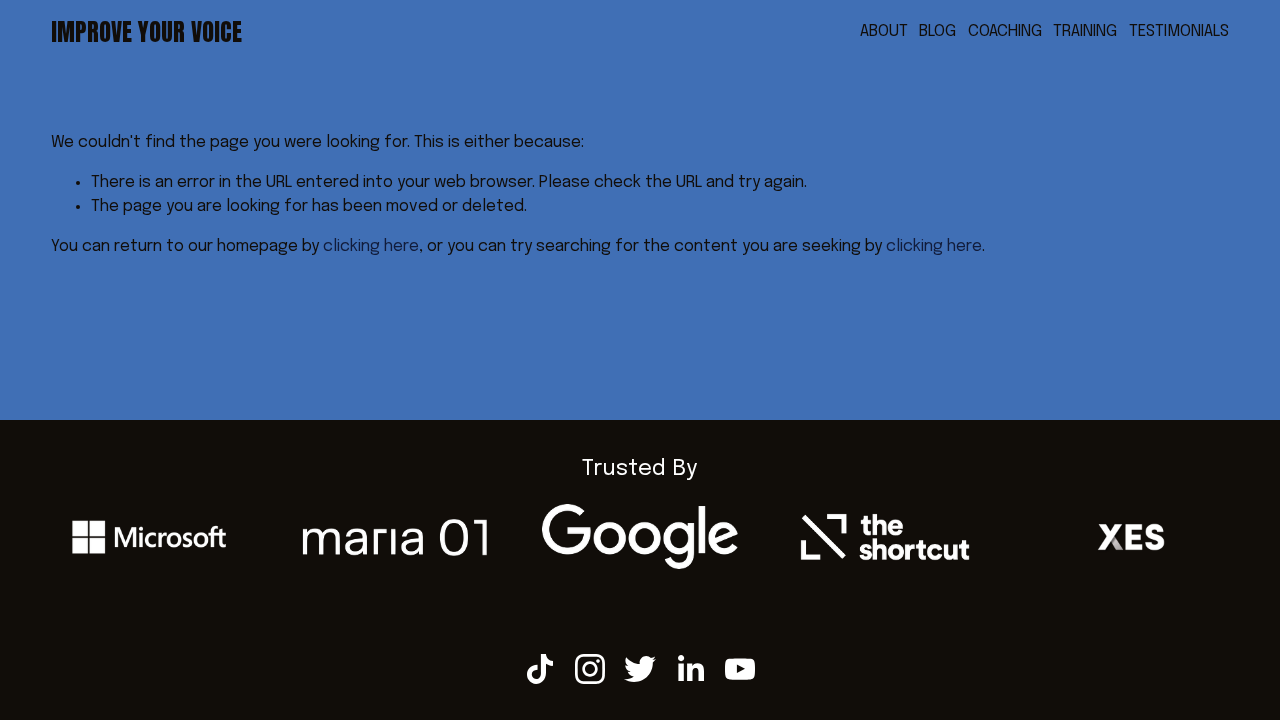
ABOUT (884, 31)
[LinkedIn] (690, 669)
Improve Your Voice (146, 32)
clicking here (371, 246)
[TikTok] (540, 669)
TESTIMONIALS (1179, 31)
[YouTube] (740, 669)
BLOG (937, 31)
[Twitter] (640, 669)
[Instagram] (590, 669)
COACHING (1005, 31)
